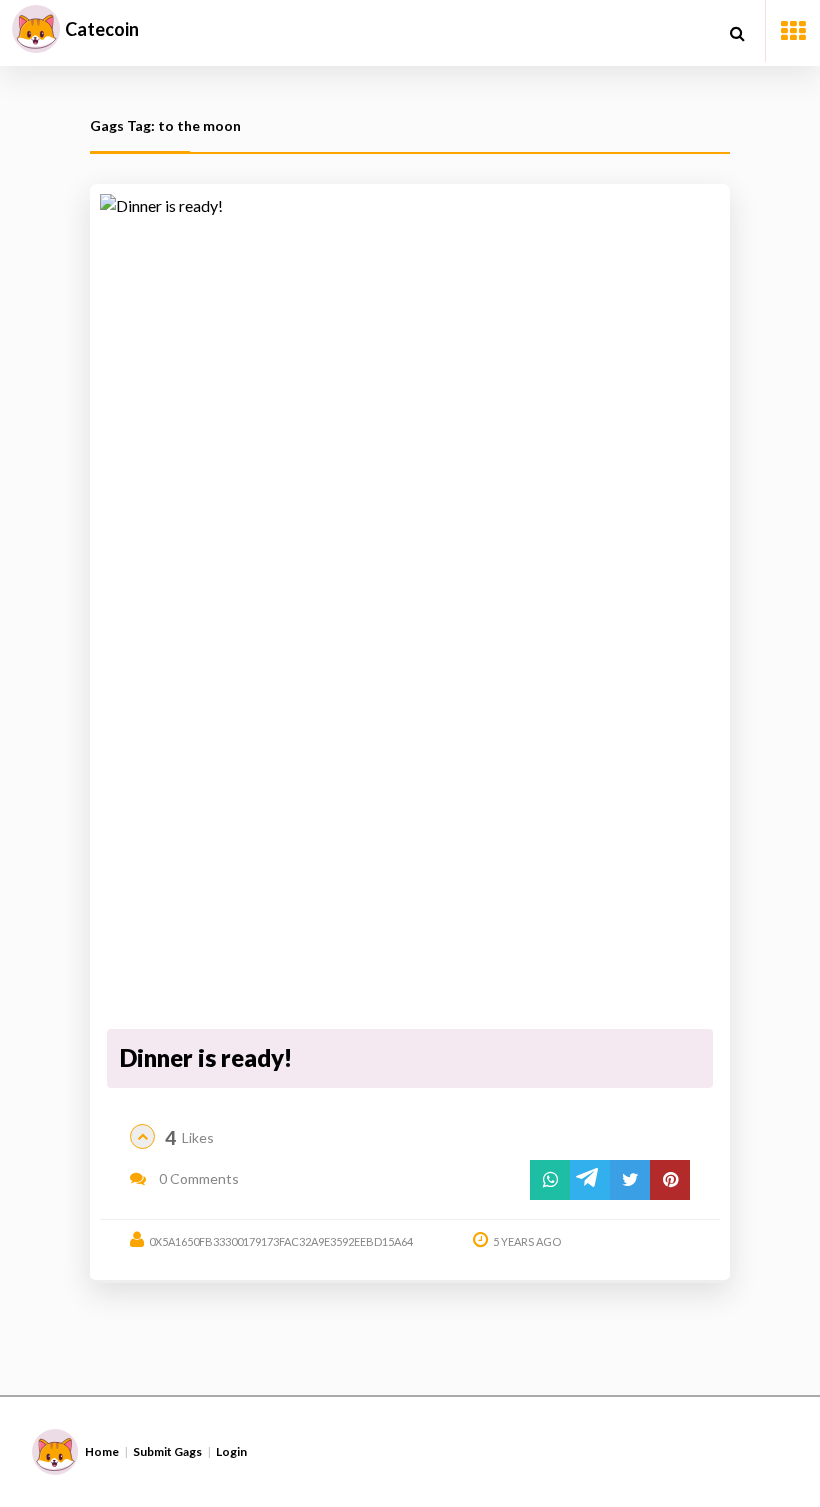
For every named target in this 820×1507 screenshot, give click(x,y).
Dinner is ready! (206, 1057)
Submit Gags (167, 1451)
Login (231, 1451)
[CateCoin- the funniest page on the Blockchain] (36, 29)
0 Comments (197, 1178)
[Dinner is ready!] (410, 608)
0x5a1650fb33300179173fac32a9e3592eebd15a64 (281, 1241)
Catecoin (102, 29)
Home (102, 1451)
